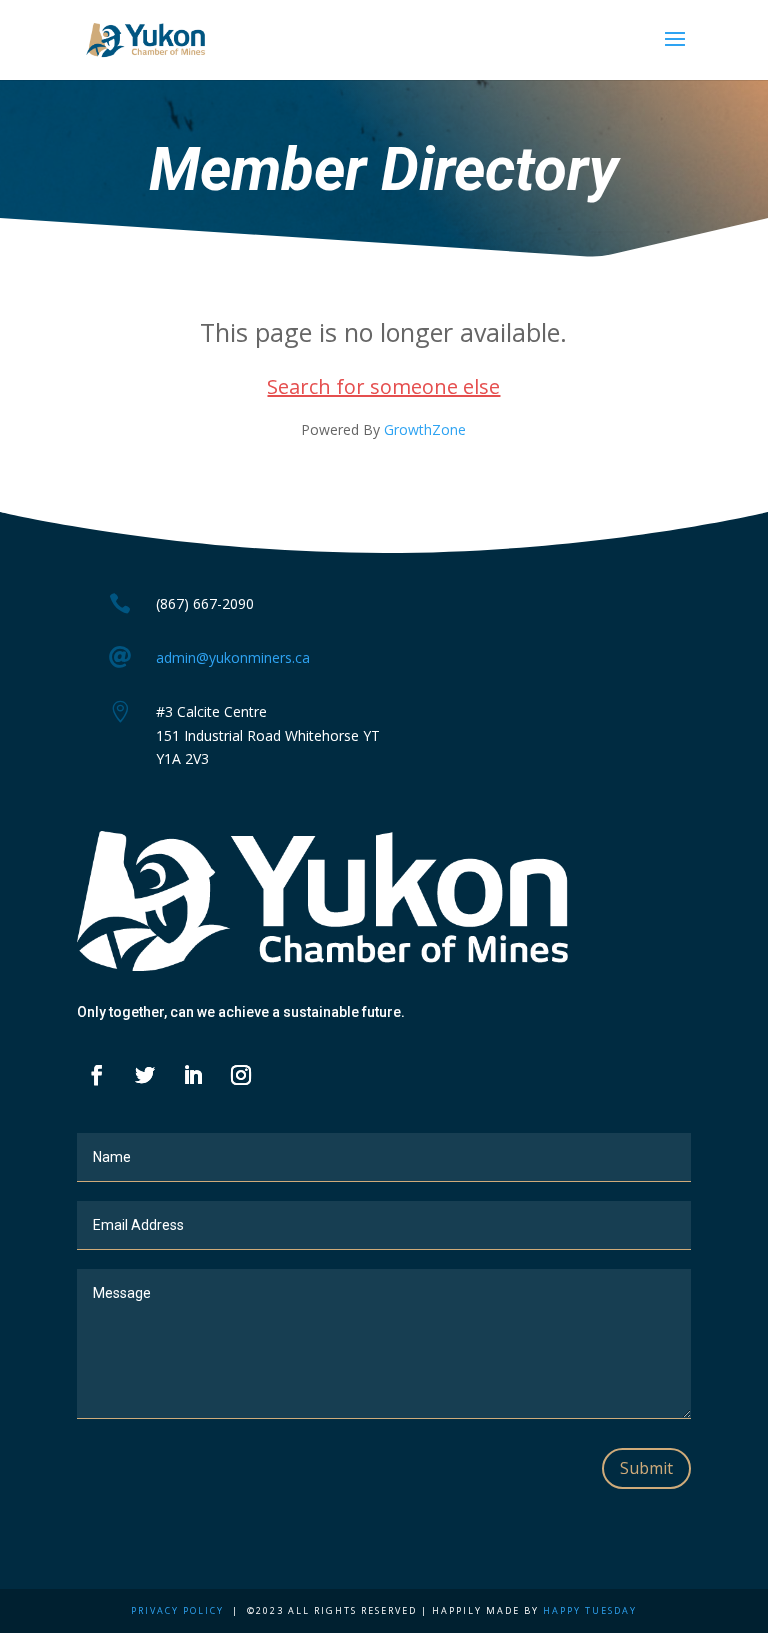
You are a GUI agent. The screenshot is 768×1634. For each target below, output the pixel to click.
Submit (646, 1468)
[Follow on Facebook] (97, 1075)
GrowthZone (425, 429)
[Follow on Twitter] (145, 1075)
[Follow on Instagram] (241, 1075)
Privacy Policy (177, 1610)
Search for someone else (383, 386)
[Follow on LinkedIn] (193, 1075)
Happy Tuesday (590, 1610)
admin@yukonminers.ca (233, 657)
